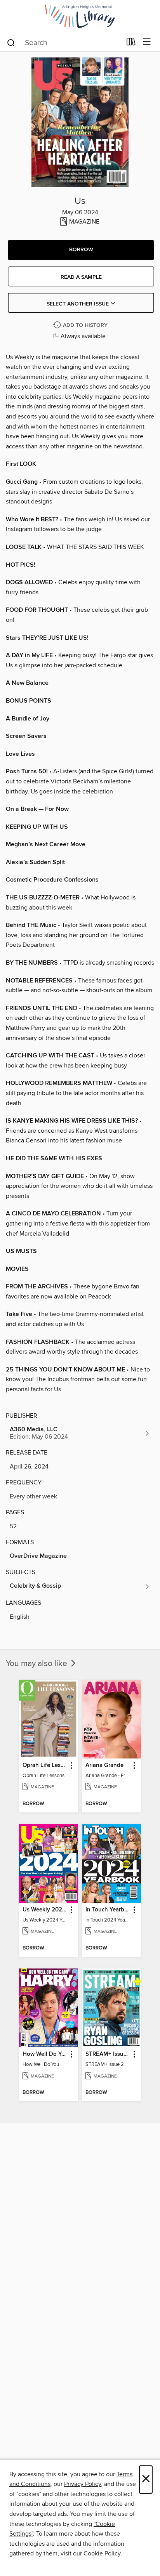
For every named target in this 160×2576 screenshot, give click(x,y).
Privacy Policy (83, 2484)
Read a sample (81, 277)
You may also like (37, 1664)
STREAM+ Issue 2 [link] (108, 2054)
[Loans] (131, 43)
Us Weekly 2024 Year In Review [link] (45, 1910)
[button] (81, 250)
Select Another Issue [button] (78, 304)
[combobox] (64, 43)
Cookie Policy (102, 2553)
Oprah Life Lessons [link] (45, 1765)
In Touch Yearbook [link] (108, 1910)
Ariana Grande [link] (104, 1765)
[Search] (11, 42)
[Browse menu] (147, 42)
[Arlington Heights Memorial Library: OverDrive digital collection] (80, 16)
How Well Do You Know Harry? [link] (45, 2054)
